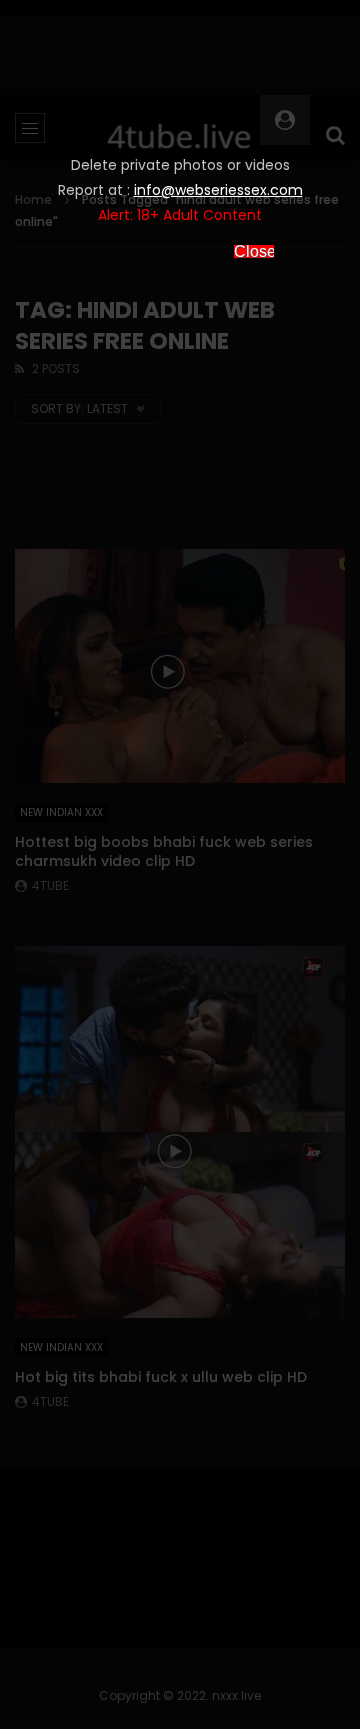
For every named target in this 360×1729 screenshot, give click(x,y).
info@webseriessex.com (218, 190)
